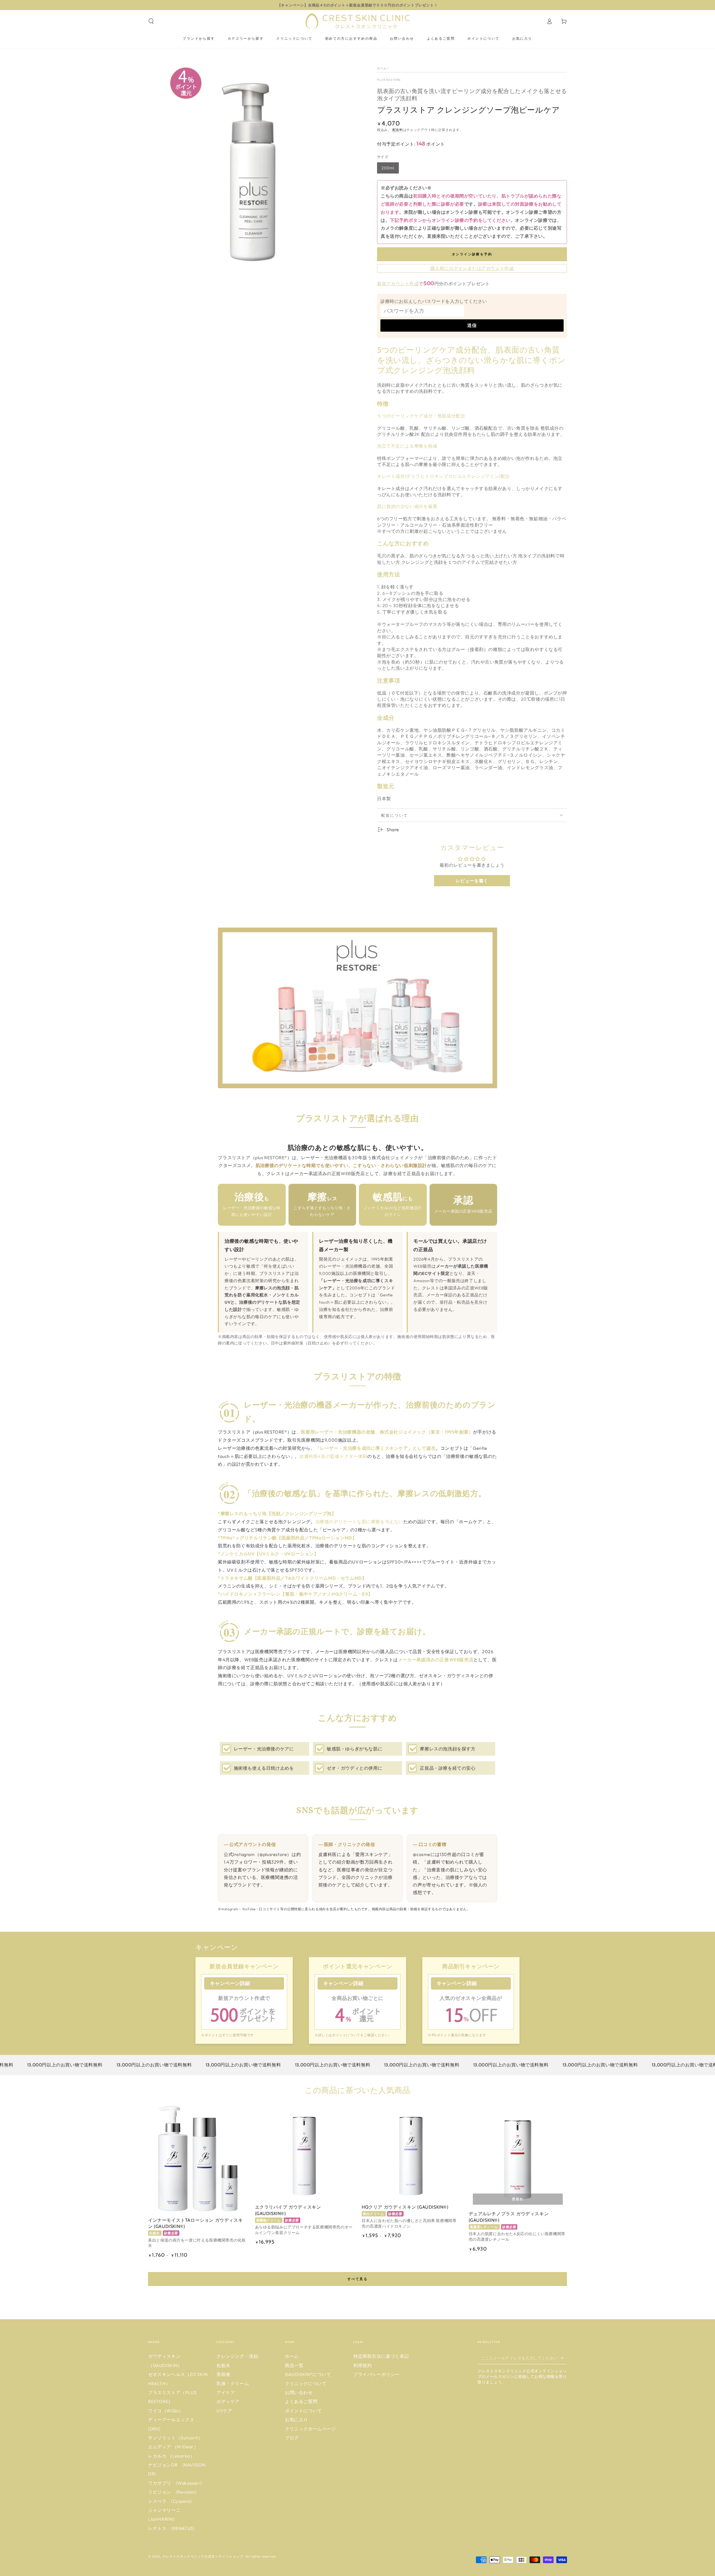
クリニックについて (306, 2383)
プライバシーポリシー (376, 2374)
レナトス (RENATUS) (171, 2528)
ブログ (292, 2438)
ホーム (382, 68)
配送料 (398, 130)
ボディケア (228, 2401)
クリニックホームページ (310, 2429)
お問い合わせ (299, 2392)
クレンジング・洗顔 (237, 2356)
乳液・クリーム (233, 2383)
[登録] (564, 2358)
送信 (472, 325)
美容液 (223, 2374)
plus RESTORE (389, 80)
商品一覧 (294, 2365)
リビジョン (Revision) (172, 2492)
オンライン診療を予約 (472, 254)
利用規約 (363, 2365)
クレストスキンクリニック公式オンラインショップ (203, 2556)
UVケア (224, 2411)
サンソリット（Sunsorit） (175, 2438)
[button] (151, 21)
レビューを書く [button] (472, 881)
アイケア (226, 2392)
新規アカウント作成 (398, 284)
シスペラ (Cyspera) (170, 2501)
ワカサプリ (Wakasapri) (175, 2483)
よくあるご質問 (301, 2401)
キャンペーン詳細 (230, 1983)
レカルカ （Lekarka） (171, 2456)
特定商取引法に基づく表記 (381, 2356)
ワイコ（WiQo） (166, 2411)
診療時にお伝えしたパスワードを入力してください (434, 301)
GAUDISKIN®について (308, 2374)
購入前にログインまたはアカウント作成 (472, 268)
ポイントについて (303, 2411)
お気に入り (296, 2420)
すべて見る (357, 2279)
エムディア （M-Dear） (173, 2447)
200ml (388, 168)
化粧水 (223, 2365)
